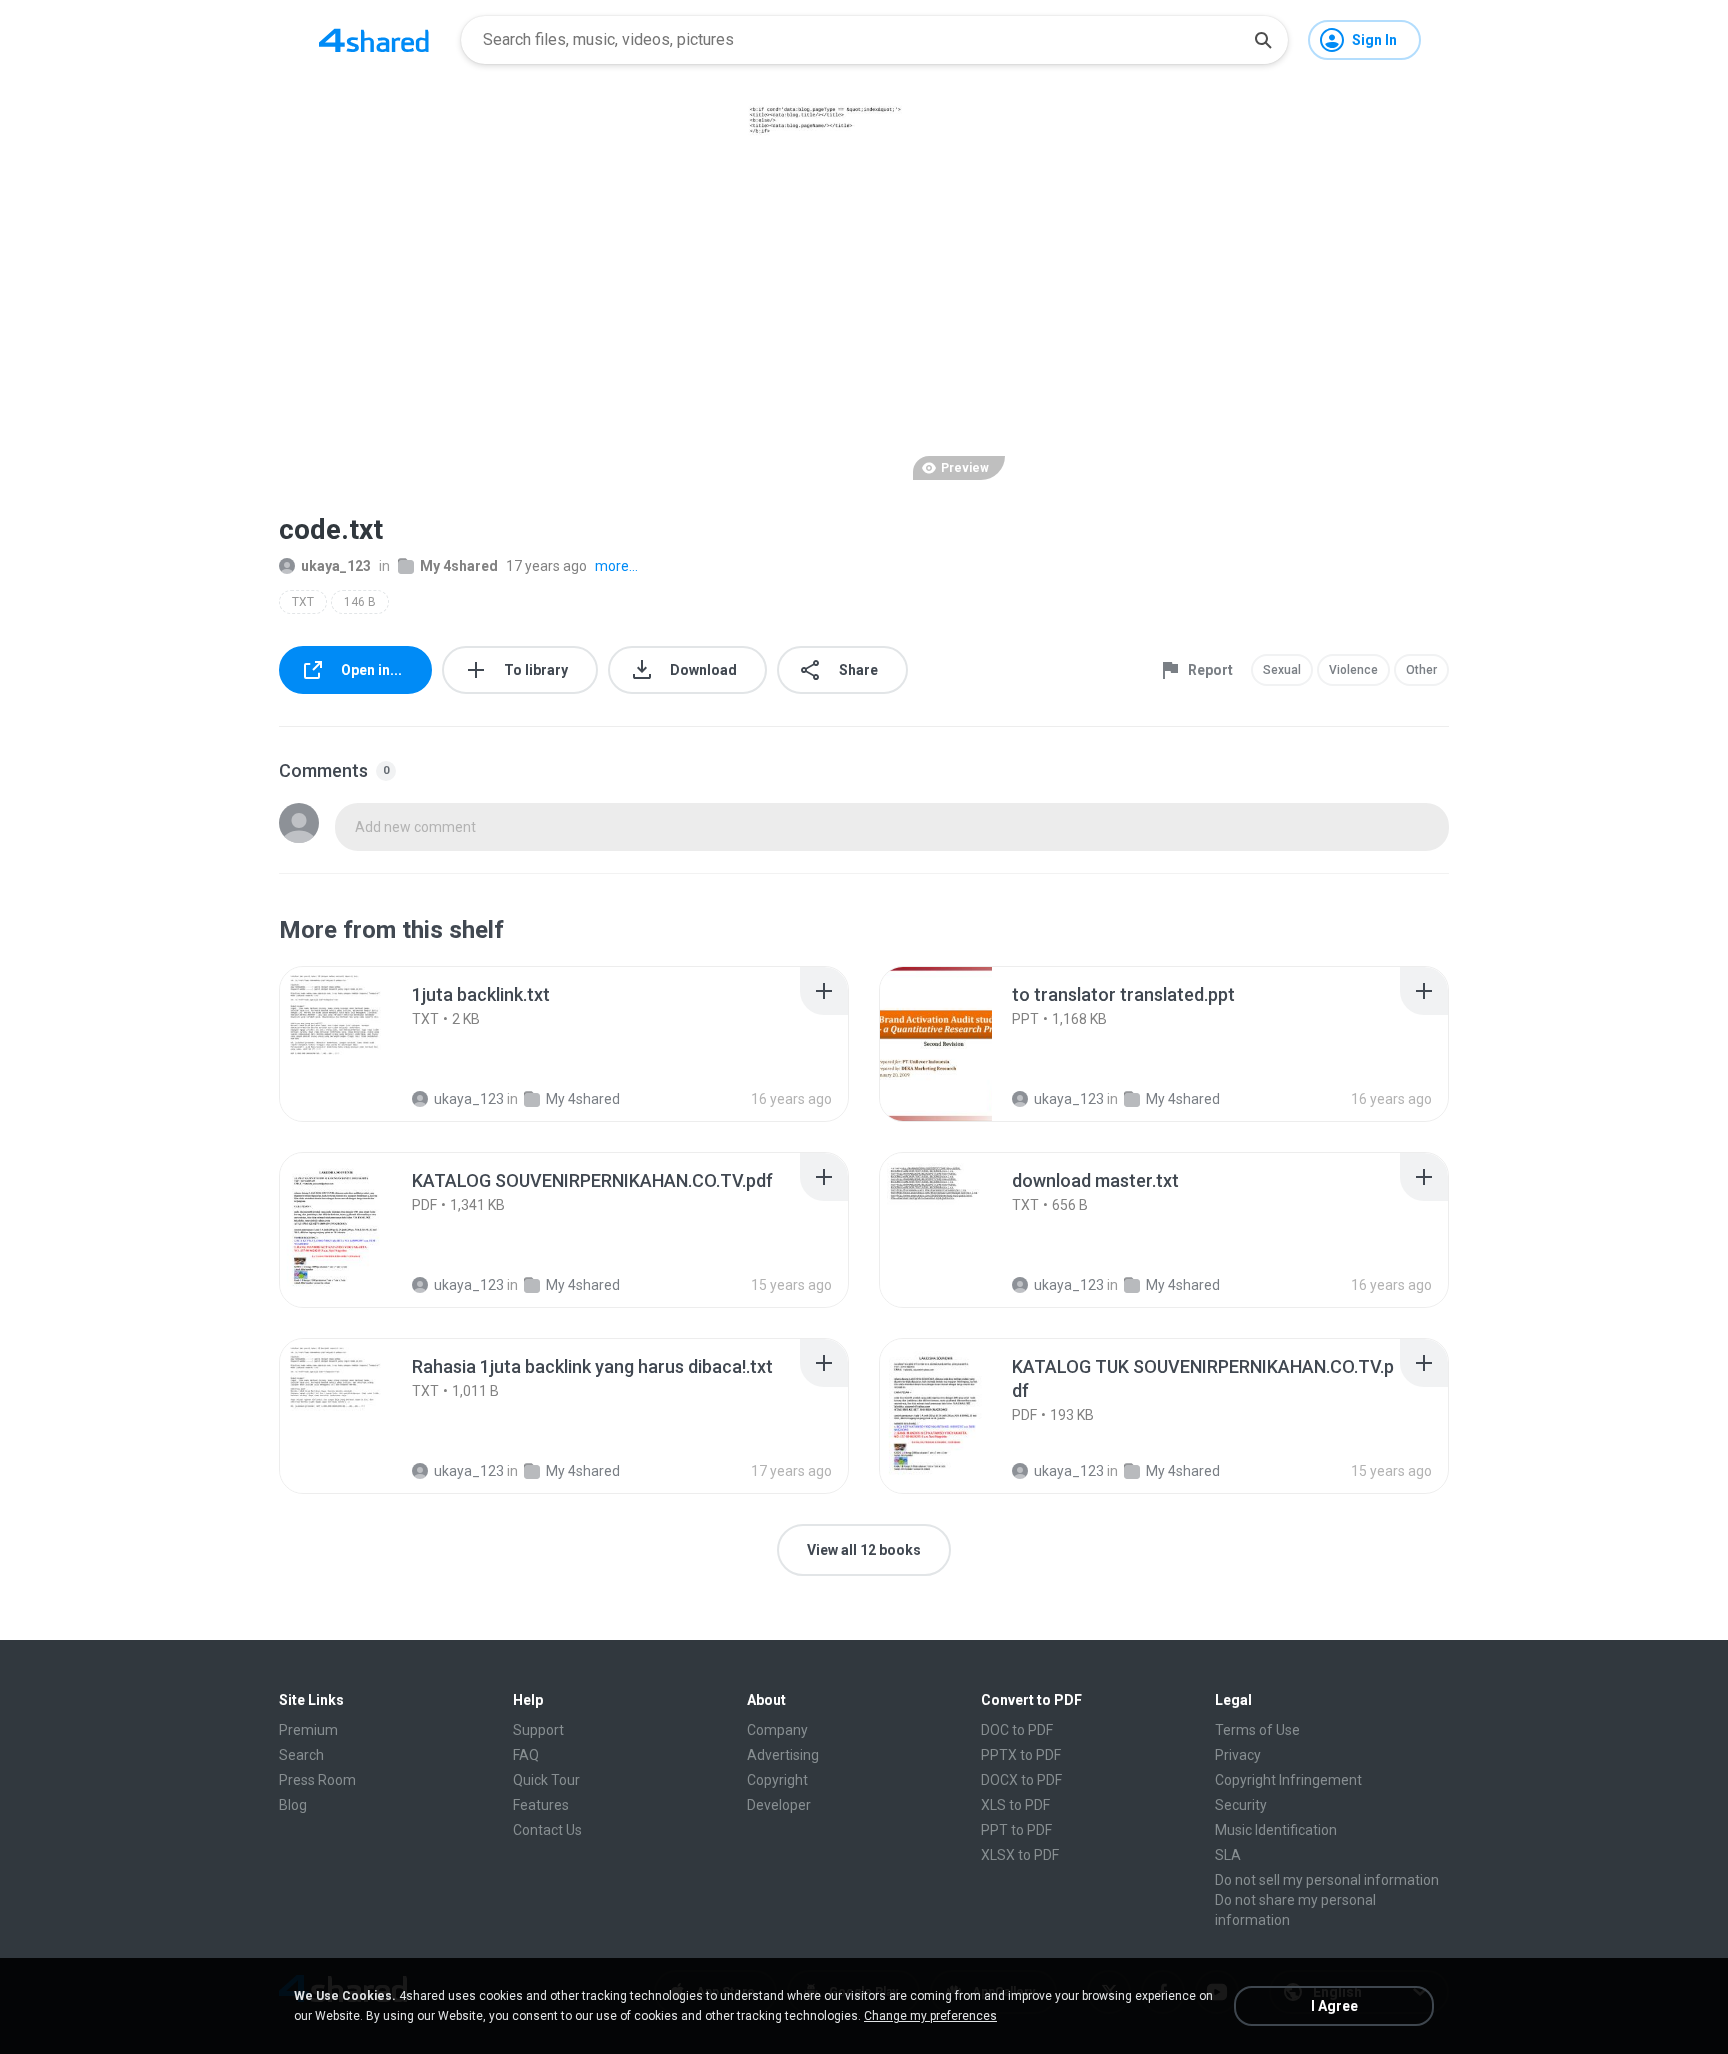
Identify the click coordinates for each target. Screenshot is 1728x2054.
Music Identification (1276, 1830)
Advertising (783, 1755)
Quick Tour (546, 1780)
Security (1241, 1805)
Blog (293, 1805)
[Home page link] (374, 40)
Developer (779, 1805)
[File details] (358, 1044)
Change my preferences (930, 2016)
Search (301, 1755)
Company (777, 1730)
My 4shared (459, 566)
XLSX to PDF (1020, 1855)
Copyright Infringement (1288, 1780)
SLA (1228, 1855)
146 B (360, 602)
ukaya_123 (336, 566)
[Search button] (1263, 40)
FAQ (526, 1755)
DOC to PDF (1017, 1730)
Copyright (777, 1780)
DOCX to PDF (1021, 1780)
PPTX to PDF (1021, 1755)
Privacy (1238, 1755)
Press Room (317, 1780)
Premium (308, 1730)
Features (541, 1805)
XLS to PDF (1015, 1805)
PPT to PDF (1016, 1830)
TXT (303, 602)
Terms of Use (1257, 1730)
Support (538, 1730)
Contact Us (547, 1830)
